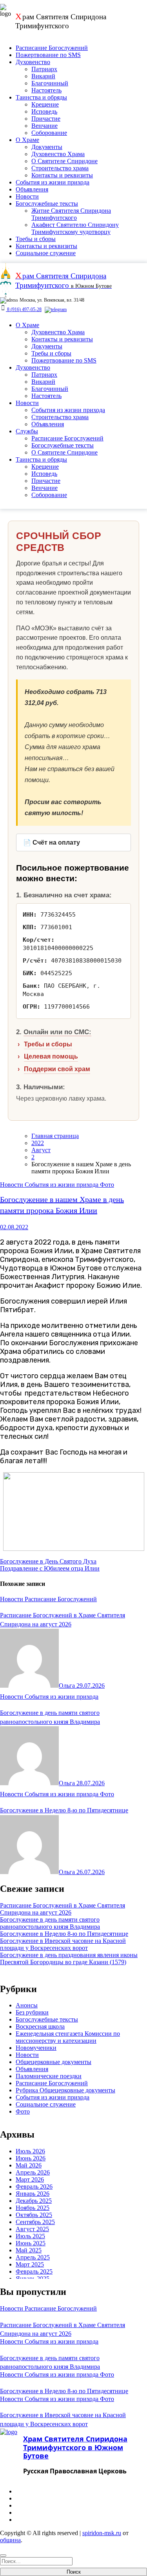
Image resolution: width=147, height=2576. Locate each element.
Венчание (44, 126)
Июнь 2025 (31, 2243)
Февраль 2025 (34, 2271)
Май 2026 (29, 2165)
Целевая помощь (51, 1056)
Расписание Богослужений (52, 48)
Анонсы (27, 2005)
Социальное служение (46, 253)
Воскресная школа (40, 2026)
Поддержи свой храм (57, 1069)
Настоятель (46, 90)
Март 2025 (30, 2264)
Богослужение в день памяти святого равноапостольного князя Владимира (50, 1923)
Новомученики (36, 2048)
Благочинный (50, 83)
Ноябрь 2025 (33, 2208)
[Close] (3, 2556)
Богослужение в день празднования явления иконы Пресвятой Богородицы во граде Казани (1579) (69, 1958)
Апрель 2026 (33, 2172)
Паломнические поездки (49, 2076)
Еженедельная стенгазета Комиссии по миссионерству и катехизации (68, 2037)
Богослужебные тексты (47, 203)
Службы (27, 431)
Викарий (43, 76)
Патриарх (44, 69)
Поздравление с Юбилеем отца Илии (50, 1568)
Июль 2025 (30, 2236)
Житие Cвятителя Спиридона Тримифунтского (71, 214)
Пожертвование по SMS (48, 55)
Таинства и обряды (41, 97)
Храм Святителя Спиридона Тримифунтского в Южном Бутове (75, 2447)
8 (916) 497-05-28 (24, 309)
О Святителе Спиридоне (64, 161)
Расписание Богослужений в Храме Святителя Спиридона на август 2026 (63, 1909)
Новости (27, 196)
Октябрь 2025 (34, 2215)
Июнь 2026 (31, 2158)
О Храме (27, 140)
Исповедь (44, 111)
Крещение (45, 104)
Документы (47, 147)
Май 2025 (29, 2250)
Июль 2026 (30, 2151)
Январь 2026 (33, 2194)
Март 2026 (30, 2179)
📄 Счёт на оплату (52, 842)
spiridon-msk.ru (102, 2533)
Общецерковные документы (54, 2062)
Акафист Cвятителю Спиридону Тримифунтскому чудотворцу (75, 228)
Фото (107, 1185)
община (10, 2540)
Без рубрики (32, 2012)
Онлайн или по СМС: (57, 1032)
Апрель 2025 (33, 2257)
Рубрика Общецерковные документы (65, 2090)
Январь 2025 (33, 2279)
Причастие (46, 119)
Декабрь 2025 (34, 2201)
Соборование (49, 133)
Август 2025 (32, 2229)
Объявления (32, 189)
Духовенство (33, 62)
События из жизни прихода (53, 182)
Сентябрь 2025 (35, 2222)
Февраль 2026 (34, 2187)
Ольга (68, 1686)
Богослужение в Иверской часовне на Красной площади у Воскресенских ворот (63, 1944)
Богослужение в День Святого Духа (48, 1561)
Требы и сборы (36, 239)
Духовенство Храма (58, 154)
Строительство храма (60, 168)
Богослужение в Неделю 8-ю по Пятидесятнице (64, 1810)
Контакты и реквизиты (62, 175)
